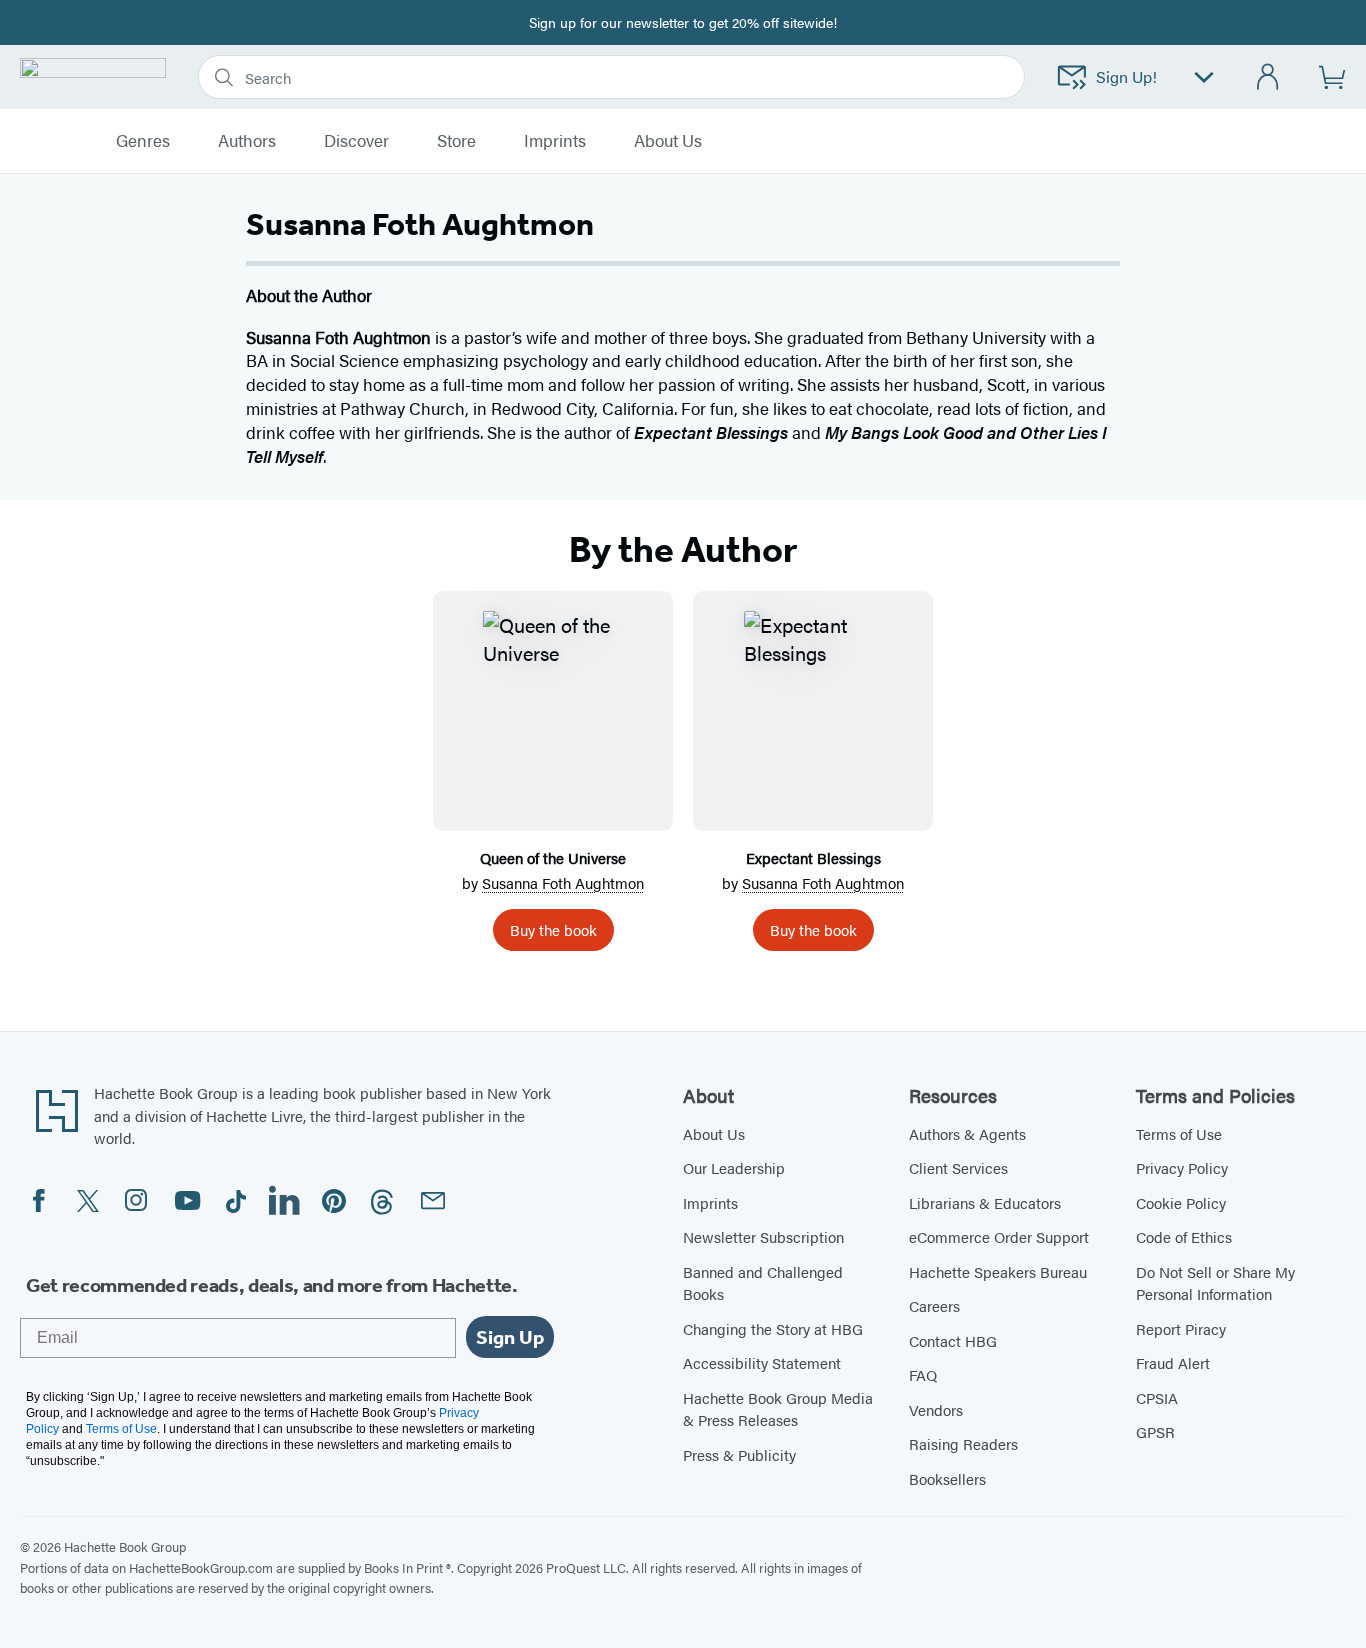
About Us (714, 1133)
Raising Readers (963, 1443)
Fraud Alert (1173, 1362)
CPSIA (1157, 1397)
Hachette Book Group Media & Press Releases (778, 1409)
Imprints (555, 141)
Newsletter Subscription (763, 1236)
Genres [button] (143, 141)
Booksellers (947, 1478)
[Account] (1268, 77)
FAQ (923, 1374)
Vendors (936, 1409)
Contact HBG (953, 1340)
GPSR (1155, 1431)
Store (456, 141)
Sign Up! (1126, 76)
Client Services (958, 1167)
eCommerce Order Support (999, 1236)
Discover (356, 141)
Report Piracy (1181, 1328)
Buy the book (553, 929)
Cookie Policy (1181, 1202)
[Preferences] (1204, 77)
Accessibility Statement (762, 1362)
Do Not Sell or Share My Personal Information (1215, 1283)
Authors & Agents (967, 1133)
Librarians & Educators (985, 1202)
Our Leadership (734, 1167)
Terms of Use (1179, 1133)
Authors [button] (247, 141)
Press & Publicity (739, 1454)
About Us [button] (668, 141)
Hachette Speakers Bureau (998, 1271)
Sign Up (510, 1337)
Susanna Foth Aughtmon (563, 882)
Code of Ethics (1184, 1236)
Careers (934, 1305)
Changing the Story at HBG (773, 1328)
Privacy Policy (1182, 1167)
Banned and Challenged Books (763, 1283)
